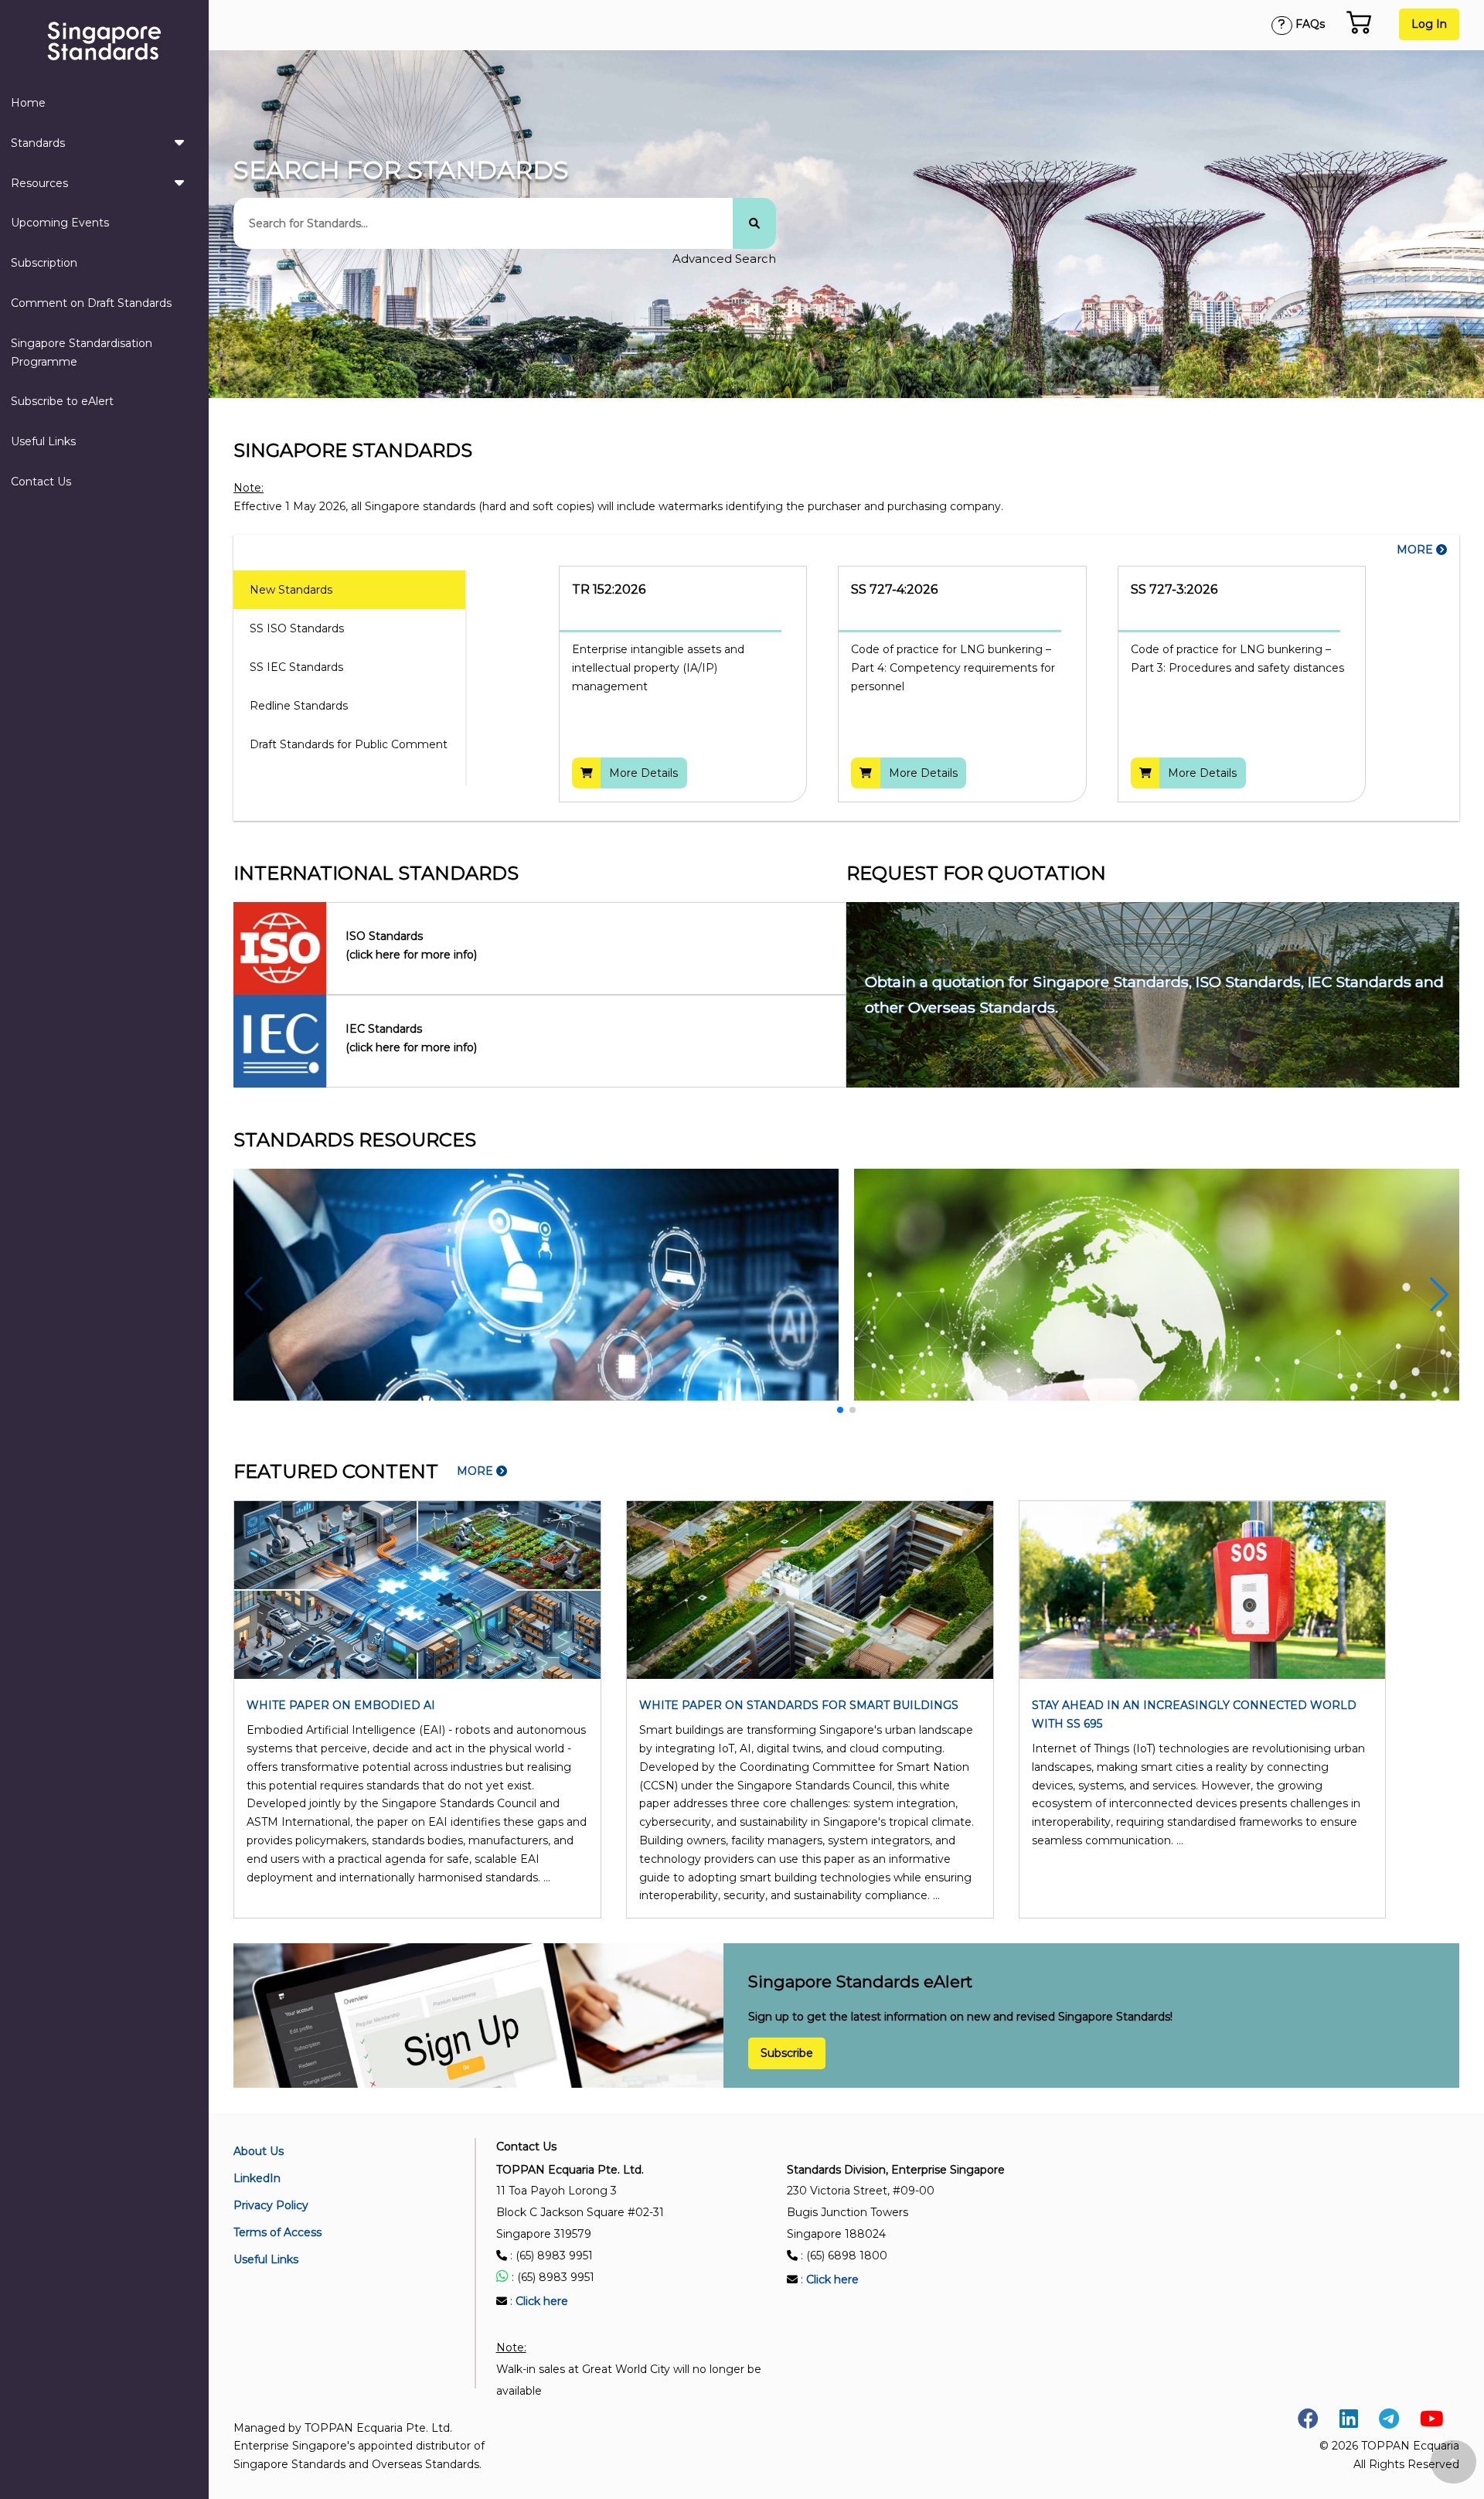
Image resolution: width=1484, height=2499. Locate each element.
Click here (542, 2301)
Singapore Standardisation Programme (82, 352)
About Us (259, 2151)
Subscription (44, 263)
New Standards (291, 590)
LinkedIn (257, 2178)
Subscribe (787, 2054)
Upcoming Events (60, 223)
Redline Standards (299, 706)
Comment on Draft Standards (91, 303)
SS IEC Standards (296, 667)
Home (28, 103)
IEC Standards (411, 1038)
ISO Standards (411, 945)
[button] (1439, 1294)
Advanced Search (724, 259)
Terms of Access (277, 2232)
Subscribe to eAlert (62, 401)
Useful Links (43, 441)
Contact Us (41, 482)
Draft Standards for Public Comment (349, 744)
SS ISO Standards (297, 628)
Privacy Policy (271, 2205)
